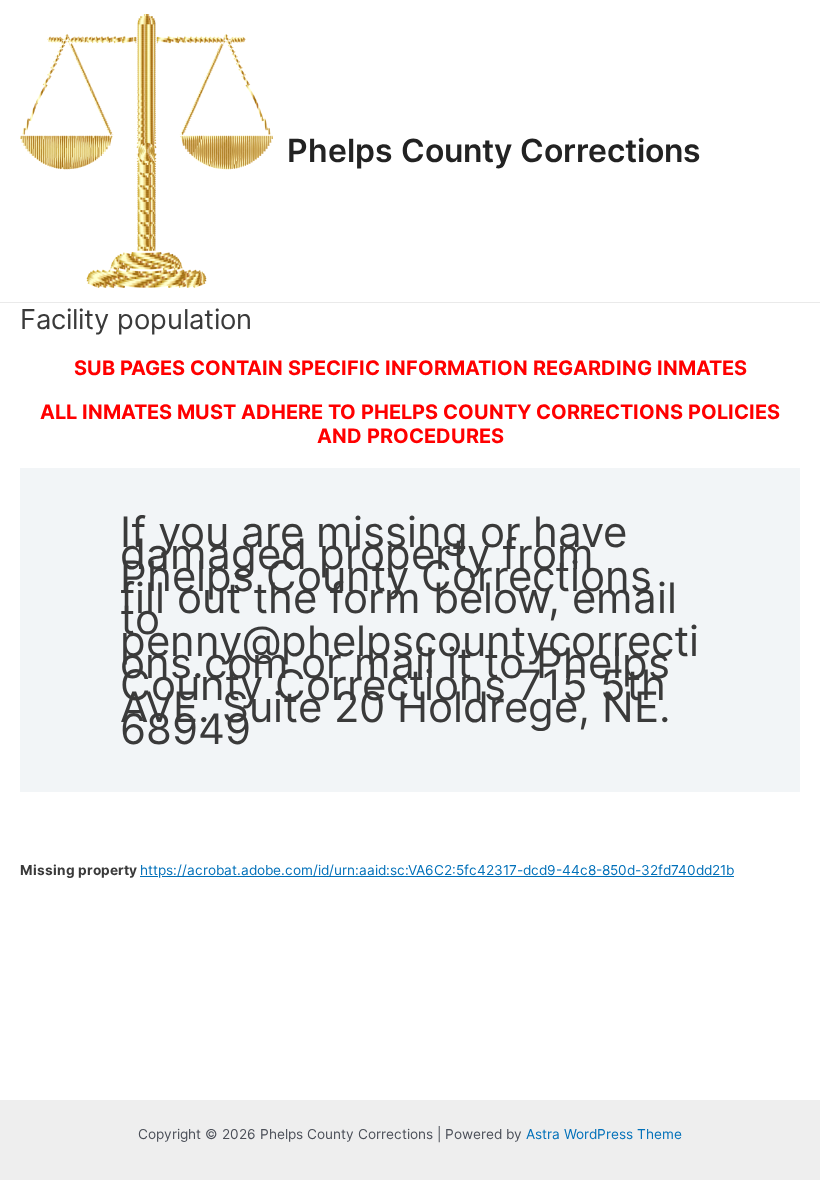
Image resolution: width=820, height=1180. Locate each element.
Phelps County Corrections (494, 150)
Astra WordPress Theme (604, 1134)
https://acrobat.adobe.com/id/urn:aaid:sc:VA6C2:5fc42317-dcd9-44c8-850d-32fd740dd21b (437, 870)
